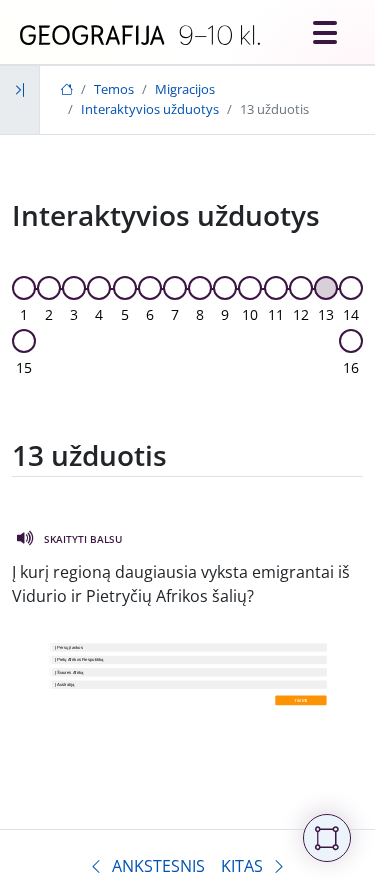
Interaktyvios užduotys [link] (150, 109)
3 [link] (74, 314)
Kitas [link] (242, 866)
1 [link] (24, 314)
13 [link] (326, 314)
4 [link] (99, 314)
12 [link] (301, 314)
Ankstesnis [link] (158, 866)
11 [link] (276, 314)
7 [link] (175, 314)
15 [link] (24, 367)
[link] (140, 36)
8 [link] (200, 314)
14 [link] (351, 314)
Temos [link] (114, 89)
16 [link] (351, 367)
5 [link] (125, 314)
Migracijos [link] (185, 89)
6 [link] (150, 314)
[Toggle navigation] (325, 32)
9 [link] (225, 314)
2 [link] (49, 314)
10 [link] (250, 314)
